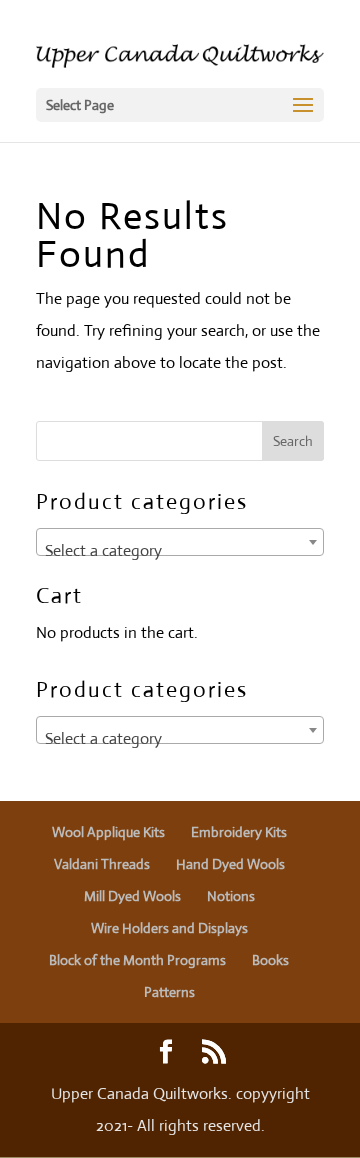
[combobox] (180, 542)
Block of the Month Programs (137, 960)
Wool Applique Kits (108, 832)
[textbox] (180, 551)
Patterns (169, 992)
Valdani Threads (102, 864)
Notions (231, 896)
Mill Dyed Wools (132, 896)
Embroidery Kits (239, 832)
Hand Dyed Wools (230, 864)
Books (270, 960)
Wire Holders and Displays (169, 928)
